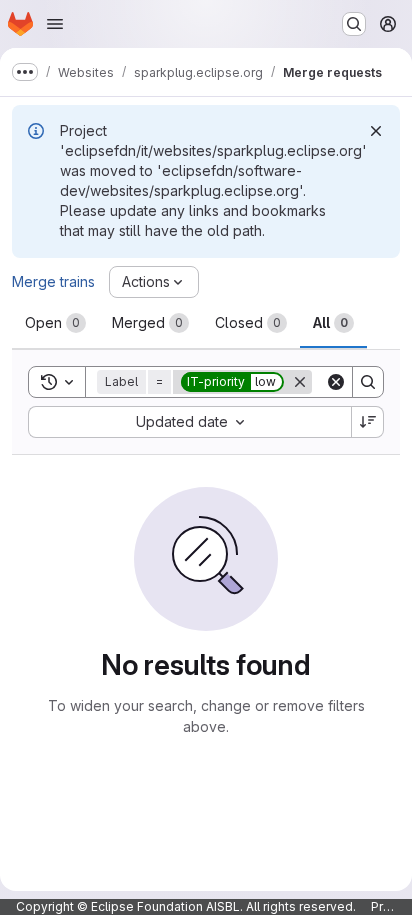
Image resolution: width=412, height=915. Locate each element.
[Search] (368, 382)
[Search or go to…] (354, 24)
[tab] (55, 323)
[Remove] (300, 382)
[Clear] (336, 382)
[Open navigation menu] (55, 24)
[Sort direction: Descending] (368, 422)
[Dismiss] (376, 131)
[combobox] (189, 422)
